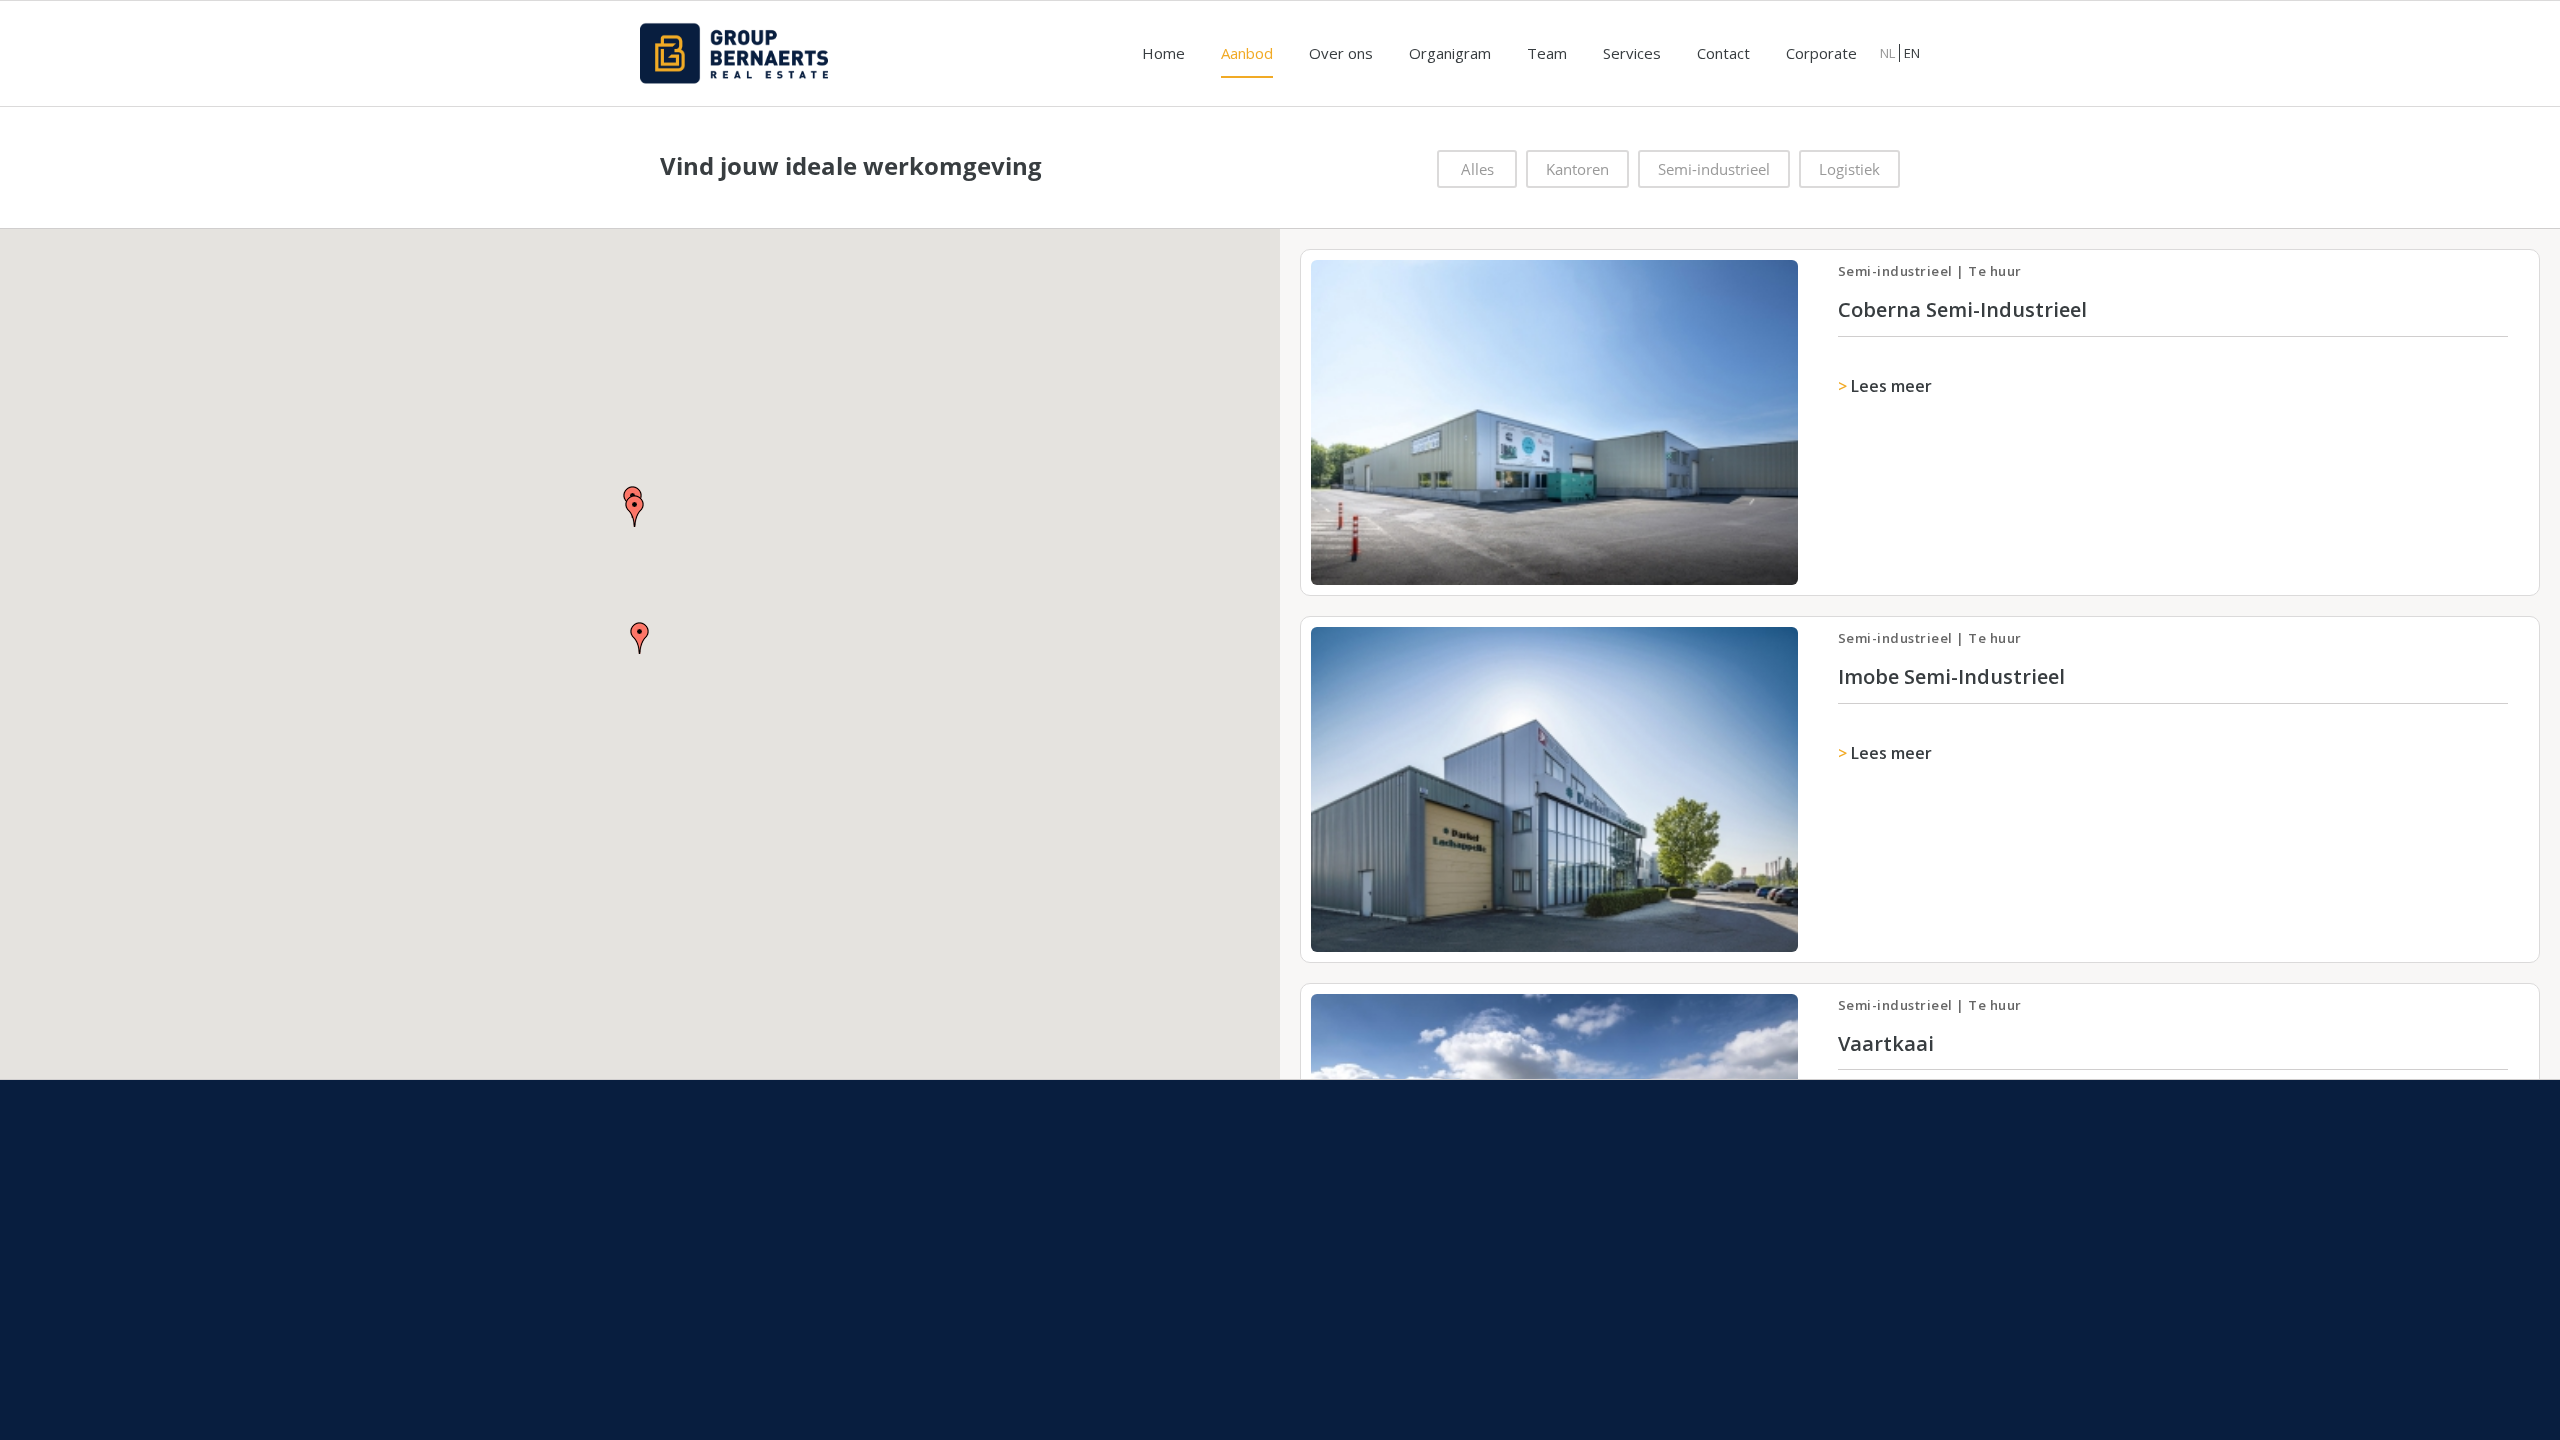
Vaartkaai (1886, 1043)
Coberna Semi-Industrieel (1962, 309)
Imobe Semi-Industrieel (1951, 676)
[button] (635, 511)
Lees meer (1891, 386)
